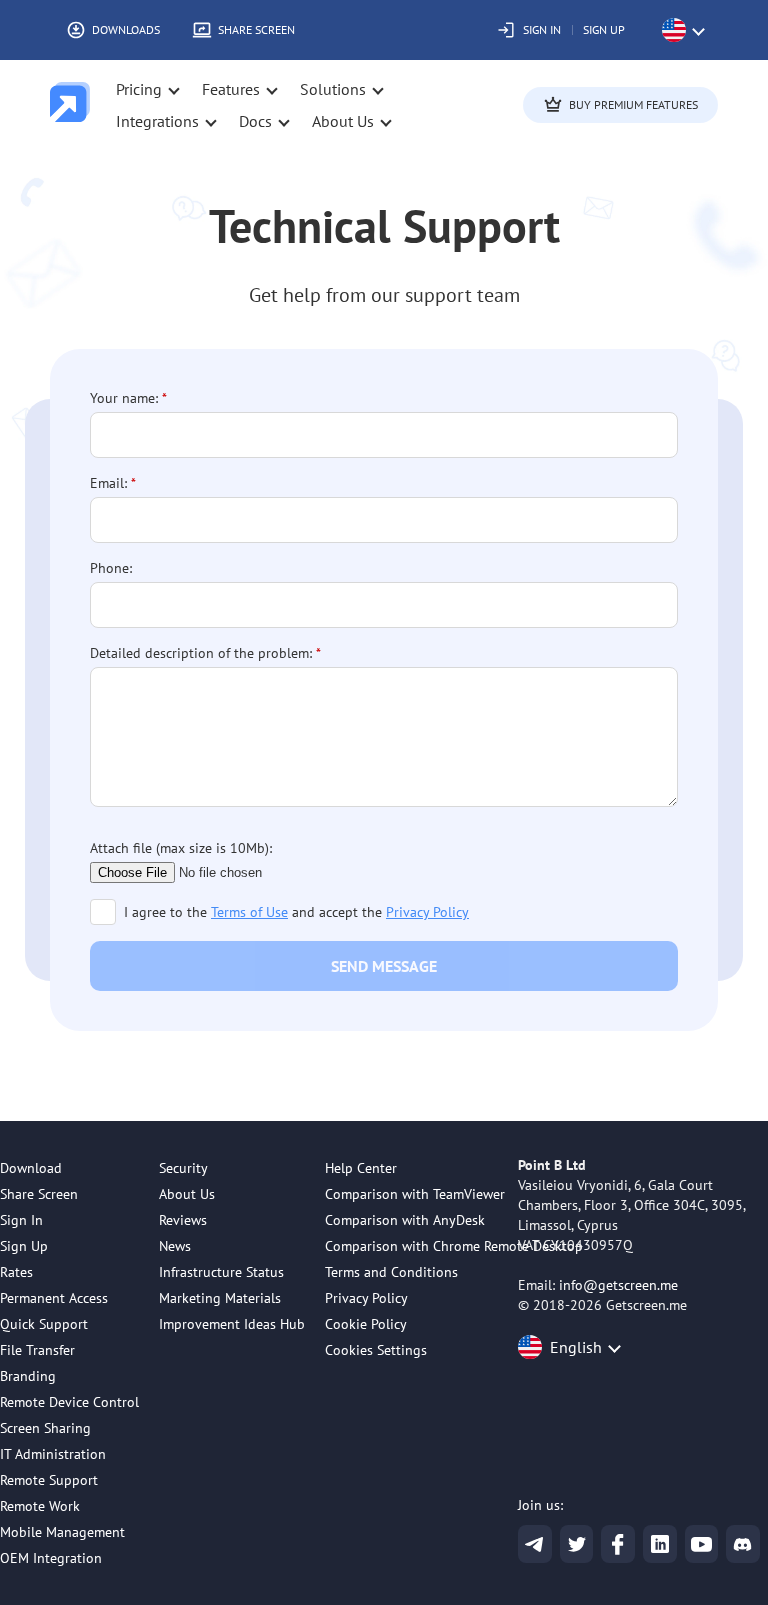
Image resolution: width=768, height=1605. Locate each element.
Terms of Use (249, 912)
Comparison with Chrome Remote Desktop (454, 1246)
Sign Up (604, 29)
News (175, 1246)
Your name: (124, 398)
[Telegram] (535, 1544)
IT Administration (53, 1454)
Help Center (361, 1168)
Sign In (542, 29)
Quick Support (44, 1324)
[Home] (70, 105)
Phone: (111, 568)
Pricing (139, 89)
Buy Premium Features (633, 104)
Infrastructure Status (221, 1272)
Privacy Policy (427, 912)
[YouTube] (702, 1544)
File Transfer (37, 1350)
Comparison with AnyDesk (405, 1220)
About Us (187, 1194)
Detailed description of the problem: (201, 653)
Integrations (157, 121)
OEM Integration (51, 1558)
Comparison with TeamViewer (415, 1194)
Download (31, 1168)
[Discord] (743, 1544)
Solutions (333, 89)
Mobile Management (62, 1532)
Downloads (126, 29)
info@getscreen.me (618, 1285)
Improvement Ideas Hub (232, 1324)
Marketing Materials (220, 1298)
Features (231, 89)
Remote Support (49, 1480)
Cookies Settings (376, 1350)
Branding (28, 1376)
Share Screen (256, 29)
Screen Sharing (45, 1428)
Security (183, 1168)
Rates (16, 1272)
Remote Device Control (69, 1402)
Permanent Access (54, 1298)
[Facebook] (618, 1544)
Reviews (183, 1220)
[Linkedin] (660, 1544)
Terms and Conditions (391, 1272)
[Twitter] (577, 1544)
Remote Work (40, 1506)
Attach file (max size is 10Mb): (181, 848)
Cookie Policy (366, 1324)
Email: (108, 483)
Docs (255, 121)
